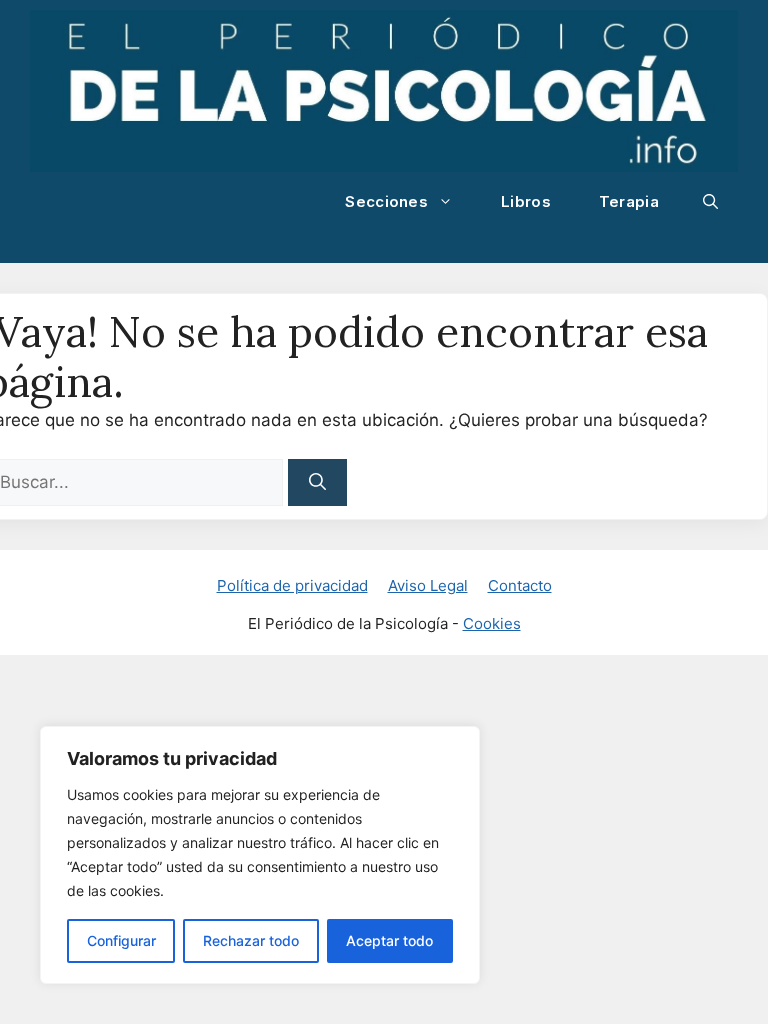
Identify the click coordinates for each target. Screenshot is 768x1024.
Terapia (629, 201)
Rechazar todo (251, 940)
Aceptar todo (389, 940)
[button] (710, 202)
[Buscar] (317, 483)
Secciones (386, 201)
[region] (260, 855)
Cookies (492, 623)
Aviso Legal (428, 585)
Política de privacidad (292, 585)
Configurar (121, 940)
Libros (526, 201)
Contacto (520, 585)
